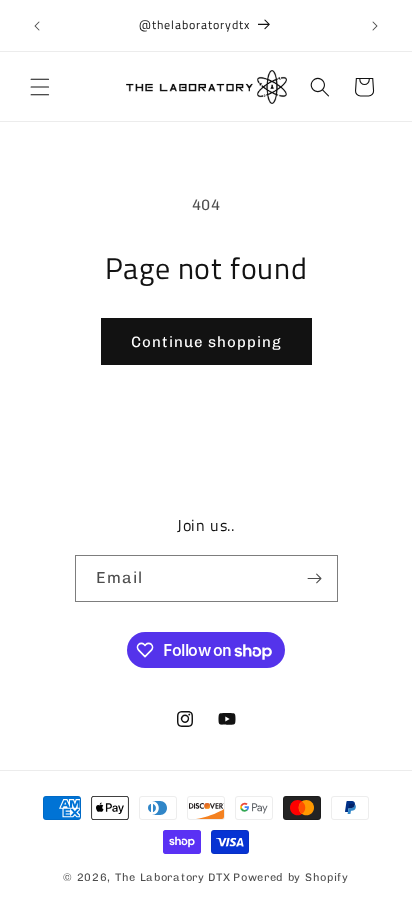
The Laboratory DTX (173, 877)
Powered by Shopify (291, 877)
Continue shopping (206, 342)
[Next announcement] (375, 26)
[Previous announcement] (37, 26)
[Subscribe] (315, 578)
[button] (40, 87)
